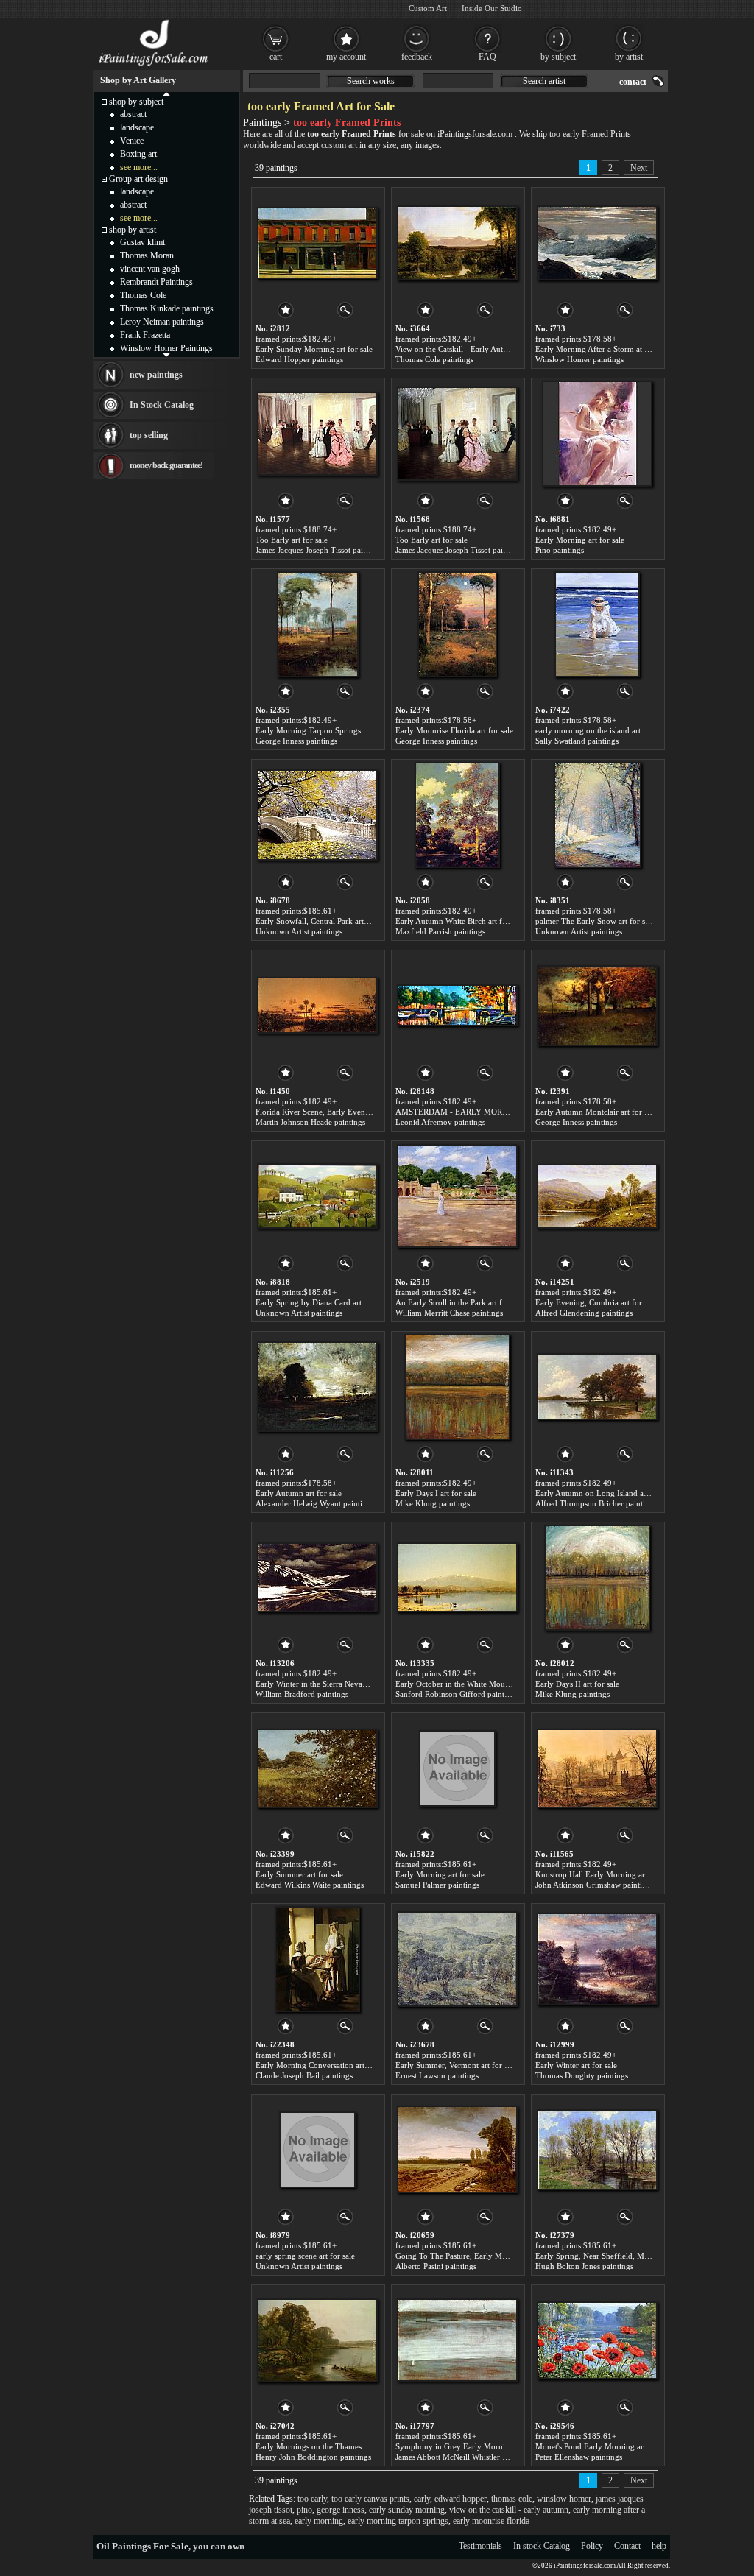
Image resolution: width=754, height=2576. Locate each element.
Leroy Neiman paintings (162, 322)
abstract (133, 114)
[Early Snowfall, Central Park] (317, 815)
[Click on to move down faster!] (166, 354)
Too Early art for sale (292, 540)
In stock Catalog (542, 2546)
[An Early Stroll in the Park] (457, 1196)
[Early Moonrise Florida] (457, 624)
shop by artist (133, 230)
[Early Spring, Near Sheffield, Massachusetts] (597, 2150)
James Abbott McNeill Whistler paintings (464, 2457)
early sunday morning (407, 2510)
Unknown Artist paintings (299, 931)
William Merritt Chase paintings (449, 1313)
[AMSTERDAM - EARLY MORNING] (457, 1006)
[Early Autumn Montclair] (597, 1006)
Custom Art (428, 8)
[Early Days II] (597, 1578)
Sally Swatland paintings (577, 741)
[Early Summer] (317, 1768)
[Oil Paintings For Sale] (154, 66)
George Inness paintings (296, 741)
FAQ (487, 57)
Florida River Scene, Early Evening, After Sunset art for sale (358, 1112)
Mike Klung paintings (433, 1503)
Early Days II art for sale (577, 1684)
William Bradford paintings (302, 1694)
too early (312, 2499)
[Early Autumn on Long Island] (597, 1387)
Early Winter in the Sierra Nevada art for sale (332, 1684)
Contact (627, 2546)
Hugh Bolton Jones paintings (584, 2266)
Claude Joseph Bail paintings (304, 2075)
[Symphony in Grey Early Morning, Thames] (457, 2340)
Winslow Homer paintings (579, 359)
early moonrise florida (491, 2521)
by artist (629, 57)
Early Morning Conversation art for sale (324, 2065)
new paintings (156, 375)
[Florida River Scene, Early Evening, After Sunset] (317, 1006)
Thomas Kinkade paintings (167, 308)
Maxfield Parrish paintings (440, 931)
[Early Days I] (457, 1387)
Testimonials (480, 2546)
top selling (149, 435)
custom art (339, 145)
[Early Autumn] (317, 1387)
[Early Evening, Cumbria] (597, 1196)
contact (633, 82)
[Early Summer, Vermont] (457, 1959)
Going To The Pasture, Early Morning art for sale (479, 2256)
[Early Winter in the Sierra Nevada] (317, 1578)
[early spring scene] (317, 2150)
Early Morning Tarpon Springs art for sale (327, 730)
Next (639, 168)
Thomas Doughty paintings (582, 2075)
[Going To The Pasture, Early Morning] (457, 2150)
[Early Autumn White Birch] (457, 815)
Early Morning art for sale (580, 540)
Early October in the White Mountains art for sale (479, 1684)
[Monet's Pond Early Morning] (597, 2340)
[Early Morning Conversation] (317, 1959)
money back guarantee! (166, 465)
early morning (319, 2521)
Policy (592, 2546)
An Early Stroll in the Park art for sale (460, 1302)
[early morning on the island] (597, 624)
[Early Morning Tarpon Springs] (318, 624)
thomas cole (512, 2499)
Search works (371, 81)
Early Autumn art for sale (299, 1493)
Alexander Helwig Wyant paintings (315, 1503)
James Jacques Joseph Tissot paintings (320, 550)
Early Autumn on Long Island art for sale (606, 1493)
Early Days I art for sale (436, 1493)
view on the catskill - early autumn (509, 2510)
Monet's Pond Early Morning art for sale (604, 2446)
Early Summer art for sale (299, 1874)
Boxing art (138, 154)
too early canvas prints (370, 2499)
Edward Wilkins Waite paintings (310, 1885)
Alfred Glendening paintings (584, 1313)
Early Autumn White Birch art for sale (460, 921)
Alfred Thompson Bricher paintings (596, 1503)
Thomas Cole (143, 295)
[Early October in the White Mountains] (457, 1578)
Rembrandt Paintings (156, 282)
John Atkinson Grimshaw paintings (595, 1885)
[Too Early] (317, 434)
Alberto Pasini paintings (436, 2266)
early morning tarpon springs (398, 2521)
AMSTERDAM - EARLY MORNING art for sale (478, 1112)
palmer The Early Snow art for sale (595, 921)
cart (276, 57)
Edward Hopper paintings (299, 359)
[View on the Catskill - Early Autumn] (457, 243)
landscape (137, 127)
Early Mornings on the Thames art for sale (328, 2446)
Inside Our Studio (492, 8)
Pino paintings (560, 550)
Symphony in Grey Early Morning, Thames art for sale (489, 2446)
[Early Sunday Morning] (317, 243)
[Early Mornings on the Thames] (317, 2340)
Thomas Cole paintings (434, 359)
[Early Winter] (597, 1959)
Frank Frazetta (145, 335)
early (422, 2499)
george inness (341, 2510)
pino (304, 2510)
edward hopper (461, 2499)
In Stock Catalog (162, 405)
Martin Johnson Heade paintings (310, 1122)
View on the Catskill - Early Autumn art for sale (476, 349)
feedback (417, 57)
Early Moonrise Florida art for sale (454, 730)
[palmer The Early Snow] (598, 815)
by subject (558, 57)
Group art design (138, 179)
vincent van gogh (150, 269)
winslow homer (564, 2499)
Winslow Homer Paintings (166, 348)
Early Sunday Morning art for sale (314, 349)
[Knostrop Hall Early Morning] (597, 1768)
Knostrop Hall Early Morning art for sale (605, 1874)
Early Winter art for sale (576, 2065)
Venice (132, 141)
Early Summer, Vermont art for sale (456, 2065)
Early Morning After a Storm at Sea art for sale (615, 349)
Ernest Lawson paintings (437, 2075)
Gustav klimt (142, 242)
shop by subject (136, 102)
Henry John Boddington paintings (313, 2457)
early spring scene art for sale (305, 2256)
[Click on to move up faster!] (166, 93)
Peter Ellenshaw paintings (579, 2457)
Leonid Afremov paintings (440, 1122)
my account (346, 57)
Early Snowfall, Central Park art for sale (323, 921)
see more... (139, 167)
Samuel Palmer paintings (437, 1885)
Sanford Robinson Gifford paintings (457, 1694)
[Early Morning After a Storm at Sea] (597, 243)
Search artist (544, 81)
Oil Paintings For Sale (142, 2546)
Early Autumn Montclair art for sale (596, 1112)
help (659, 2546)
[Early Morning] (597, 434)
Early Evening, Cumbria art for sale (596, 1302)
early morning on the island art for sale (602, 730)
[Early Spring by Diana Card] (317, 1196)
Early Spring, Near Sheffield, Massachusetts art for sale (629, 2256)
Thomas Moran (147, 255)
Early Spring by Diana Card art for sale (322, 1302)
